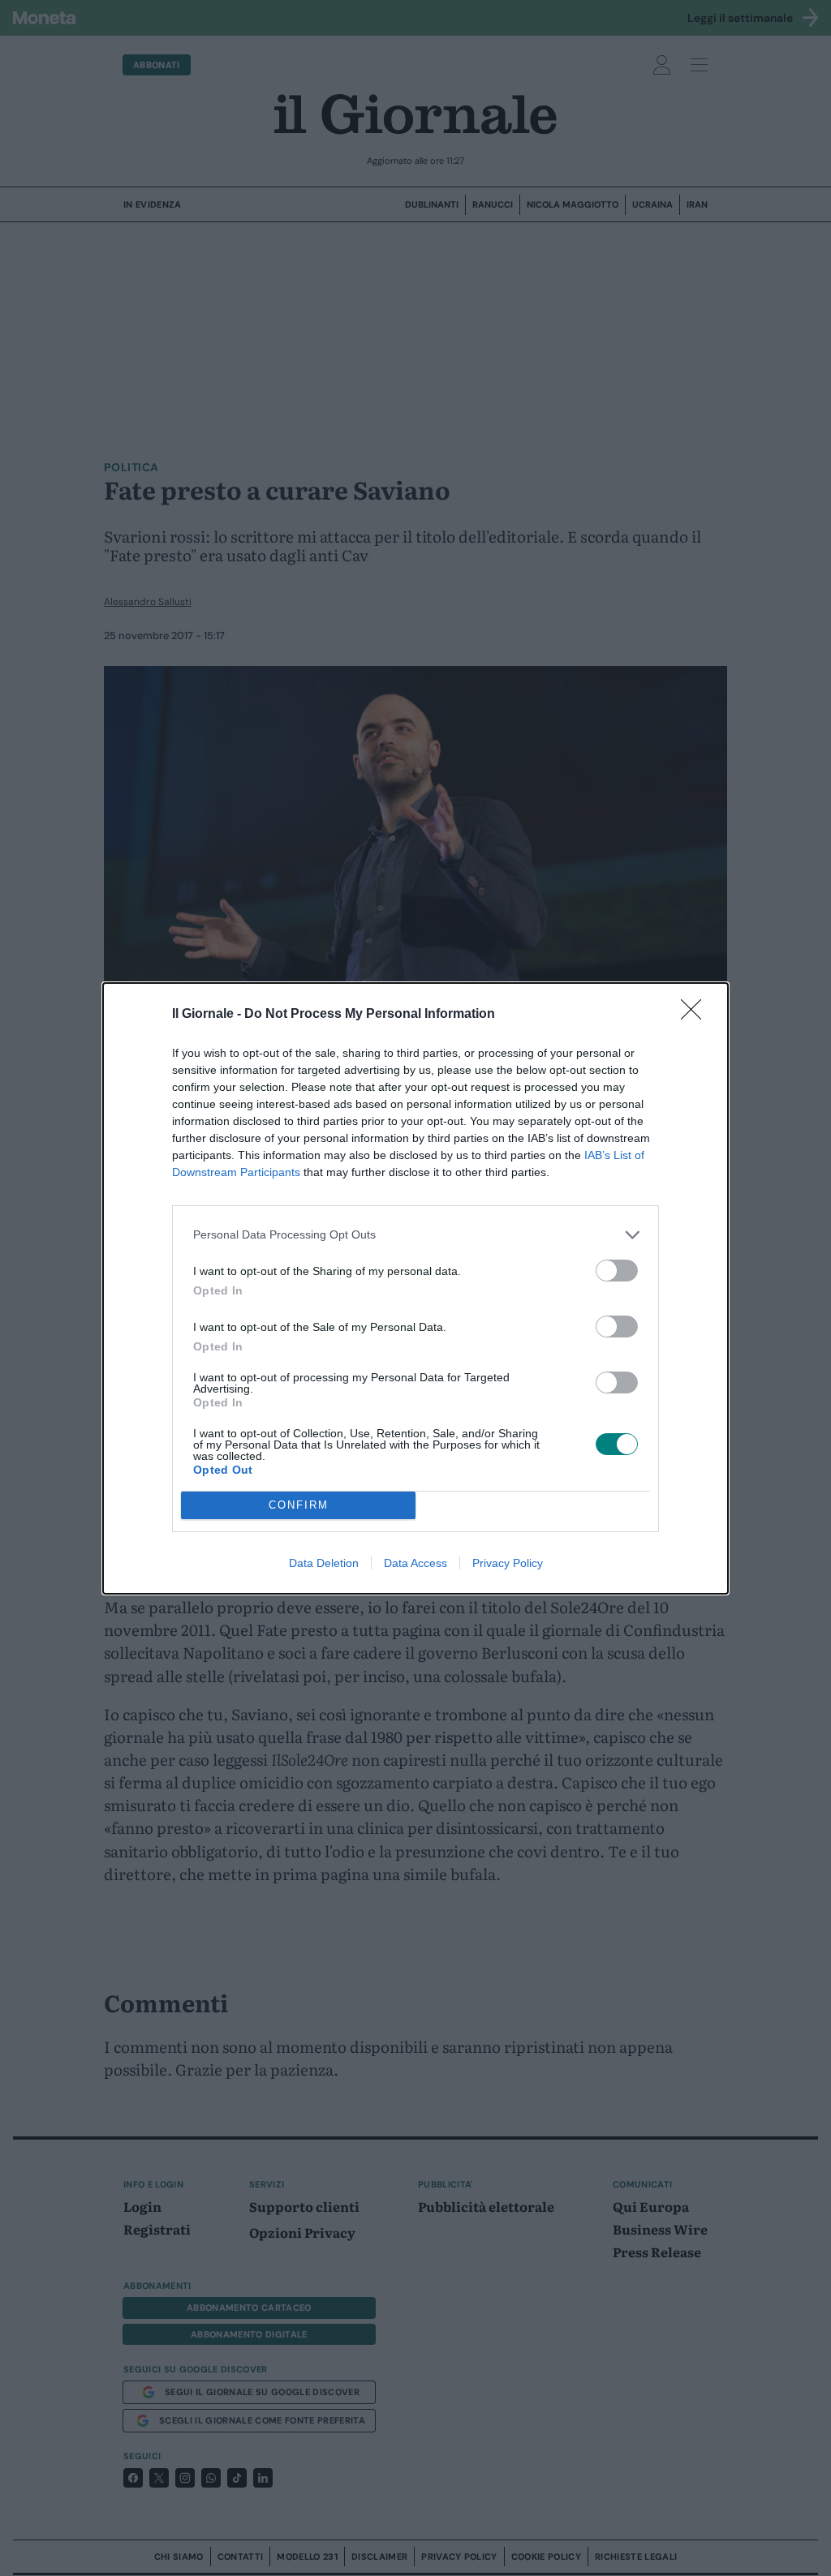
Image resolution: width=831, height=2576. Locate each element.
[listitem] (415, 1235)
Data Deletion (324, 1563)
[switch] (617, 1271)
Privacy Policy (508, 1563)
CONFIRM (299, 1505)
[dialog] (415, 1288)
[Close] (696, 1015)
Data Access (415, 1563)
